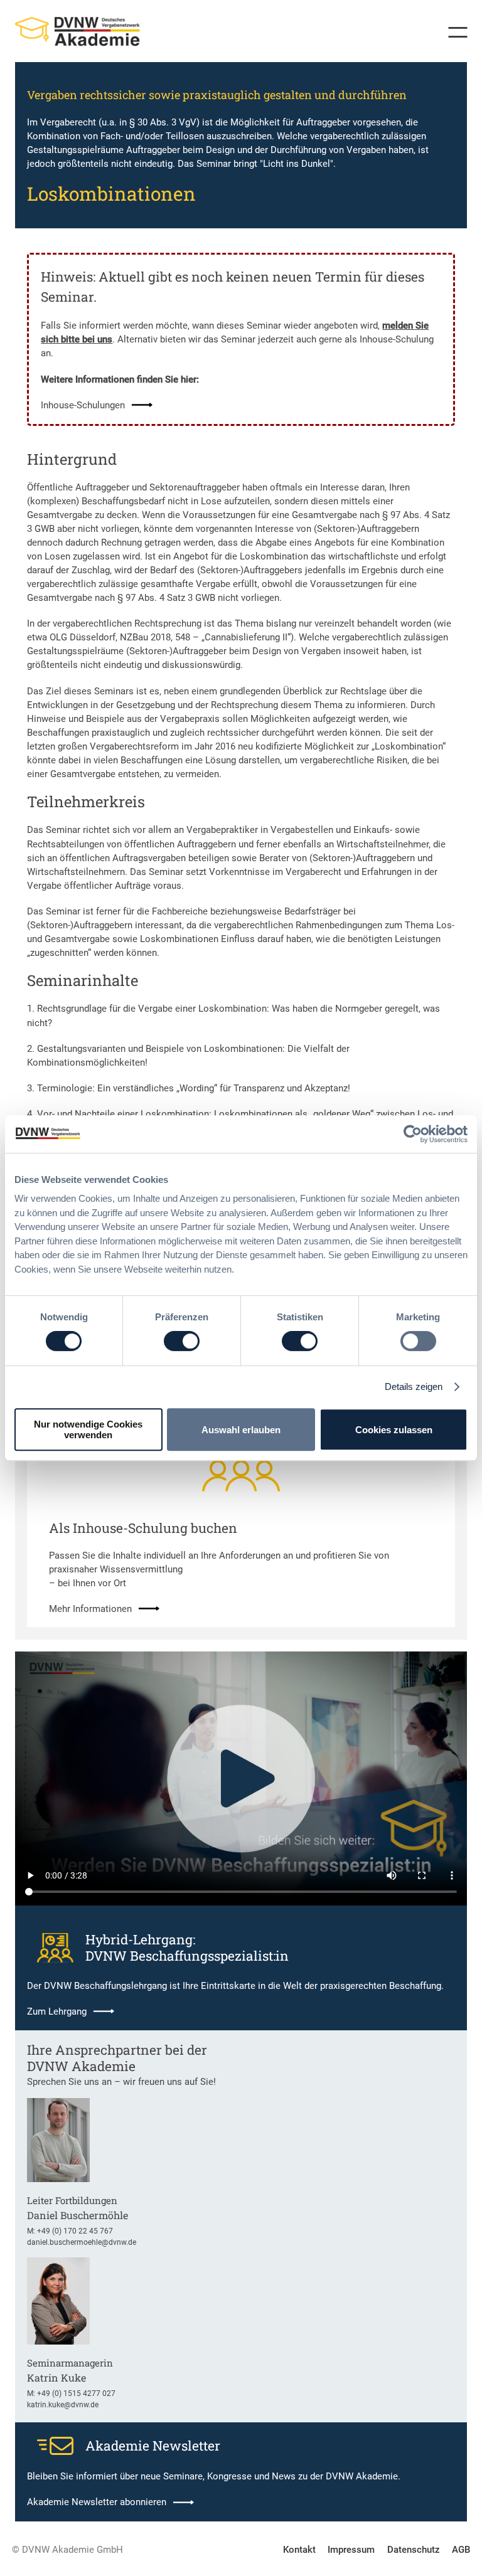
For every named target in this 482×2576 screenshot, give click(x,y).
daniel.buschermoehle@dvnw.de (82, 2242)
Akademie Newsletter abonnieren (97, 2502)
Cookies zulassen (394, 1430)
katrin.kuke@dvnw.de (63, 2405)
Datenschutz (414, 2550)
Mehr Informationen (90, 1609)
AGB (461, 2550)
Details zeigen (414, 1386)
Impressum (351, 2550)
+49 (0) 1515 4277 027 (76, 2393)
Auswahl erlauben (241, 1430)
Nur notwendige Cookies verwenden (88, 1429)
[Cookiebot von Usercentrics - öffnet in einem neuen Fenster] (413, 1134)
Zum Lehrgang (57, 2012)
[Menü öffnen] (453, 32)
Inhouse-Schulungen (83, 405)
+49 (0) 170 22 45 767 (75, 2231)
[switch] (182, 1341)
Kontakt (299, 2550)
